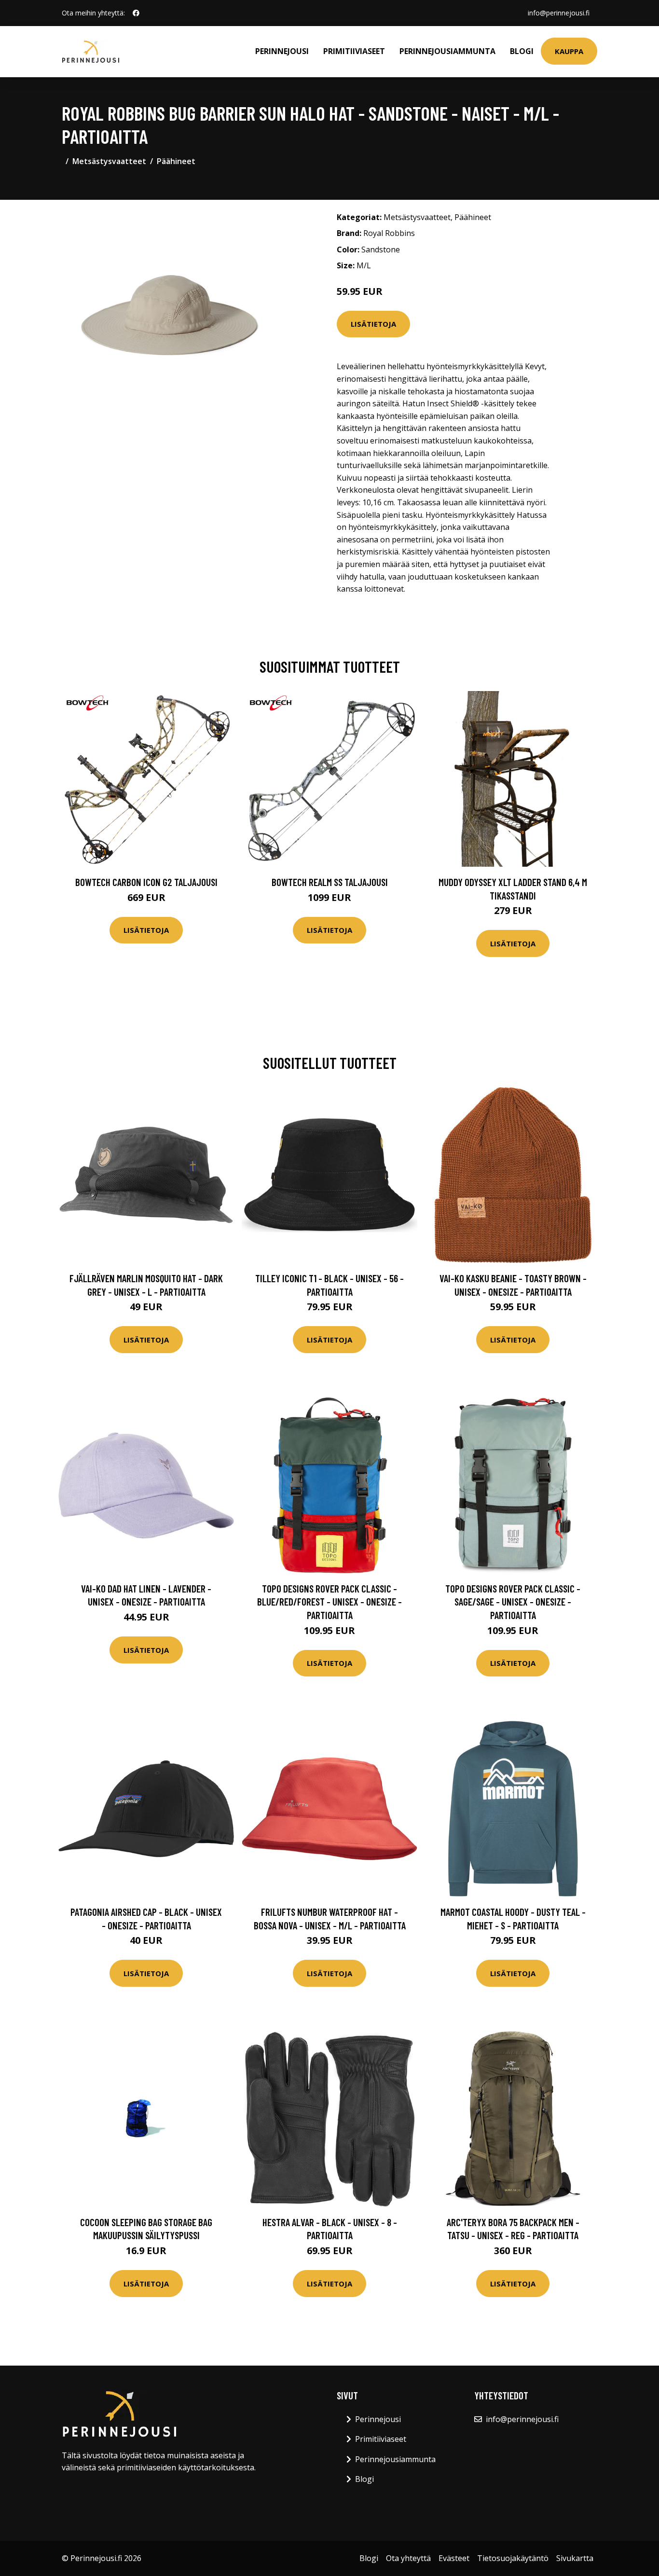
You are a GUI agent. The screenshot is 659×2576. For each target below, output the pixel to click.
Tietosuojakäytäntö (513, 2558)
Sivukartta (575, 2558)
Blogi (522, 51)
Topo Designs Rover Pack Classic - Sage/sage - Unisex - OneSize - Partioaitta (513, 1602)
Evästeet (454, 2558)
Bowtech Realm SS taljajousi (330, 882)
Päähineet (176, 161)
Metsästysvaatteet (109, 161)
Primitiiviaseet (354, 51)
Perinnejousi (282, 51)
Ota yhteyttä (408, 2558)
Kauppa (569, 51)
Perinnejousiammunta (447, 51)
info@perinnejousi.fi (559, 13)
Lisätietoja (373, 324)
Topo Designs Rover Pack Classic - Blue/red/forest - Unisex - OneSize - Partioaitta (329, 1602)
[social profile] (136, 13)
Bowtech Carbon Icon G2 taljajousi (146, 882)
